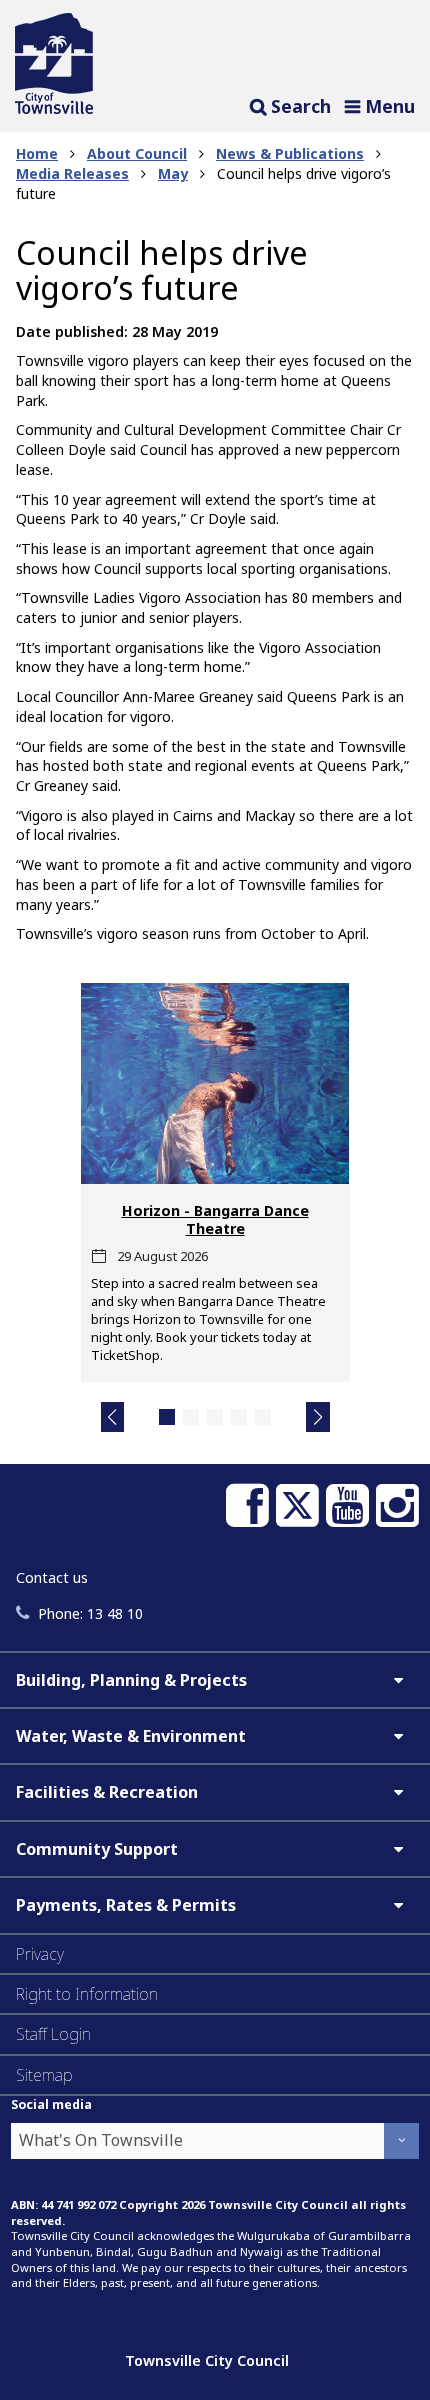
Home (37, 153)
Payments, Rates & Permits (126, 1905)
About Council (137, 153)
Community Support (97, 1849)
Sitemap (44, 2075)
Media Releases (72, 173)
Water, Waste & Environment (131, 1736)
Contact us (52, 1577)
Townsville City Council (207, 2360)
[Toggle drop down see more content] (398, 1680)
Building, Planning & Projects (131, 1680)
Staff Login (53, 2034)
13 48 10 (90, 1613)
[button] (113, 1417)
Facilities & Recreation (107, 1792)
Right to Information (87, 1994)
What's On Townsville (101, 2140)
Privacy (40, 1954)
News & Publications (290, 153)
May (173, 173)
